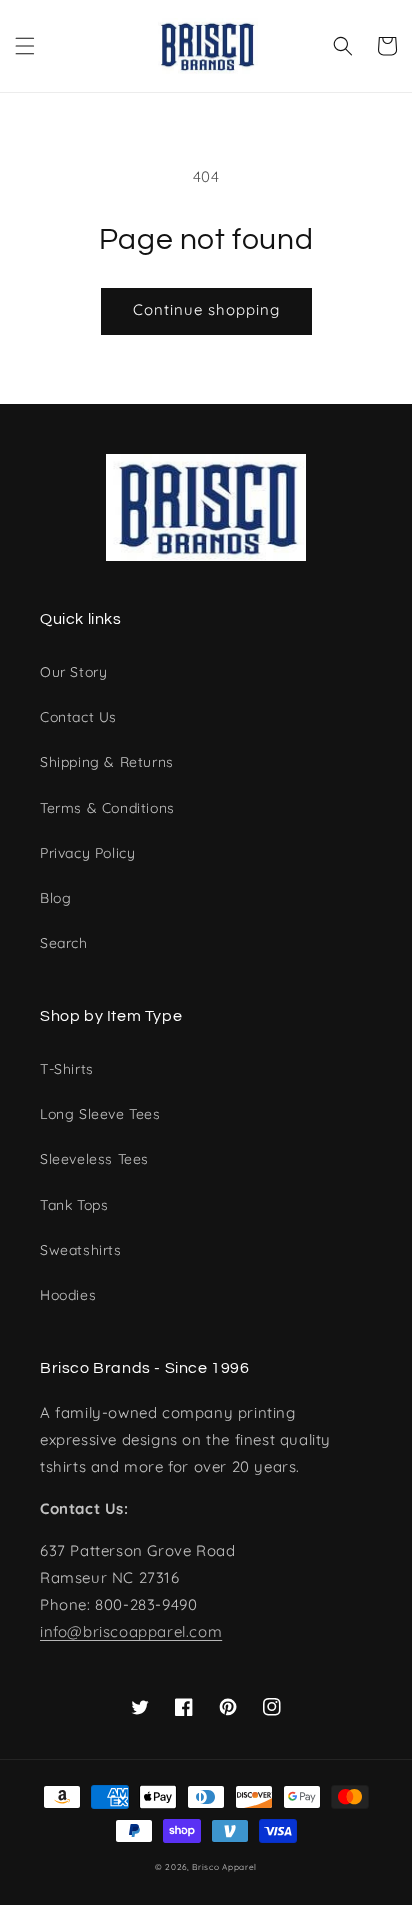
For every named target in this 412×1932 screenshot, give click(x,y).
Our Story (73, 672)
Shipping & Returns (107, 762)
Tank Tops (74, 1205)
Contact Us (78, 717)
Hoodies (68, 1295)
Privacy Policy (87, 853)
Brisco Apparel (224, 1867)
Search (64, 943)
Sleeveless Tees (94, 1159)
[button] (25, 46)
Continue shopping (206, 309)
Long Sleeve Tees (100, 1114)
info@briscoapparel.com (131, 1631)
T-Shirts (67, 1069)
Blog (55, 898)
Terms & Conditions (107, 808)
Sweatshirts (81, 1250)
